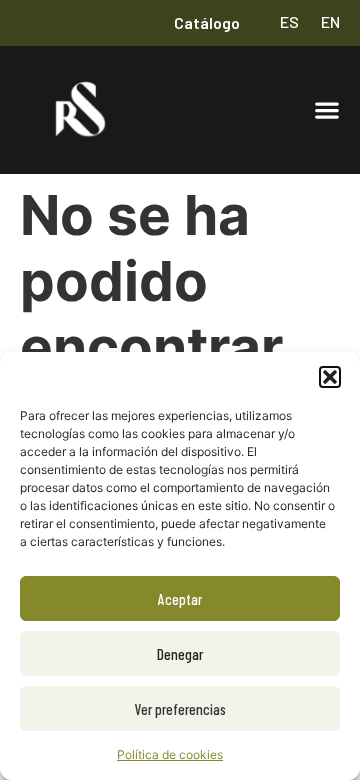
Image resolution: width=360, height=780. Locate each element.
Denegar (180, 654)
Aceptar (180, 599)
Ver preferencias (180, 709)
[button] (330, 377)
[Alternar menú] (327, 110)
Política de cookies (170, 754)
